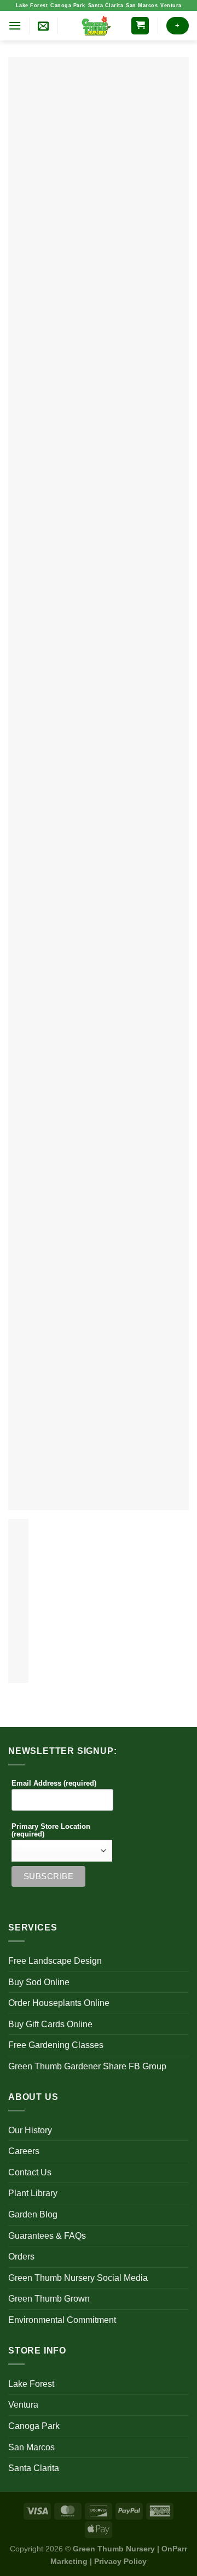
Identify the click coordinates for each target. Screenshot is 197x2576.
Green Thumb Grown (49, 2299)
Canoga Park (68, 5)
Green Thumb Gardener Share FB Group (87, 2066)
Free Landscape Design (55, 1961)
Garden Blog (33, 2214)
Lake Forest (32, 5)
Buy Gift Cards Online (50, 2024)
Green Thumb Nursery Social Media (78, 2278)
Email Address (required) (54, 1783)
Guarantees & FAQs (47, 2236)
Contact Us (30, 2172)
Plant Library (33, 2193)
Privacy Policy (120, 2561)
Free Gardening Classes (56, 2045)
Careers (24, 2151)
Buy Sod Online (39, 1982)
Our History (30, 2130)
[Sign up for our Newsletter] (43, 26)
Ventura (171, 5)
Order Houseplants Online (59, 2003)
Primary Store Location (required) (51, 1830)
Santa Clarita (106, 5)
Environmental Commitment (62, 2320)
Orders (21, 2257)
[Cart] (140, 26)
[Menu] (15, 25)
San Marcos (142, 5)
